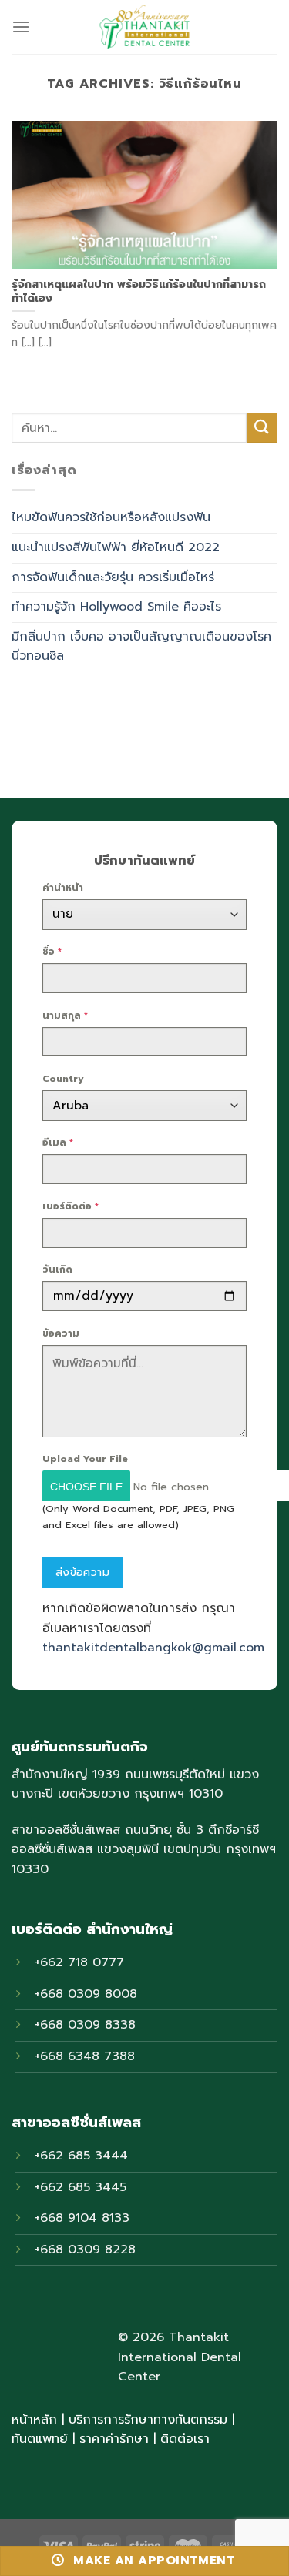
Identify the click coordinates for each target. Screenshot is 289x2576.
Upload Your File (85, 1459)
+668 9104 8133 (82, 2218)
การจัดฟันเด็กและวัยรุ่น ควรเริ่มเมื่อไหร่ (113, 577)
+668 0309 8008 (86, 1994)
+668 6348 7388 (85, 2056)
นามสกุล (65, 1015)
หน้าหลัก (34, 2420)
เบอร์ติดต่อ (71, 1206)
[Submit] (262, 428)
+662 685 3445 (81, 2187)
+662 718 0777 (79, 1962)
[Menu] (21, 27)
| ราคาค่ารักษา (113, 2439)
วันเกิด (57, 1270)
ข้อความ (61, 1333)
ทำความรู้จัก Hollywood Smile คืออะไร (116, 607)
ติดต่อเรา (185, 2439)
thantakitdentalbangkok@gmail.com (153, 1648)
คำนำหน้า (63, 888)
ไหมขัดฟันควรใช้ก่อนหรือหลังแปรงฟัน (111, 517)
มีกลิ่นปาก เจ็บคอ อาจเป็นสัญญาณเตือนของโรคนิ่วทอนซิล (141, 647)
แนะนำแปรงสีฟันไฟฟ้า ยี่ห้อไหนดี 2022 (116, 547)
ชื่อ (52, 952)
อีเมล (58, 1142)
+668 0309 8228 (85, 2250)
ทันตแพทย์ (40, 2439)
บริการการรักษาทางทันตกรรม (148, 2420)
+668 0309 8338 (85, 2025)
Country (63, 1079)
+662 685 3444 (81, 2156)
